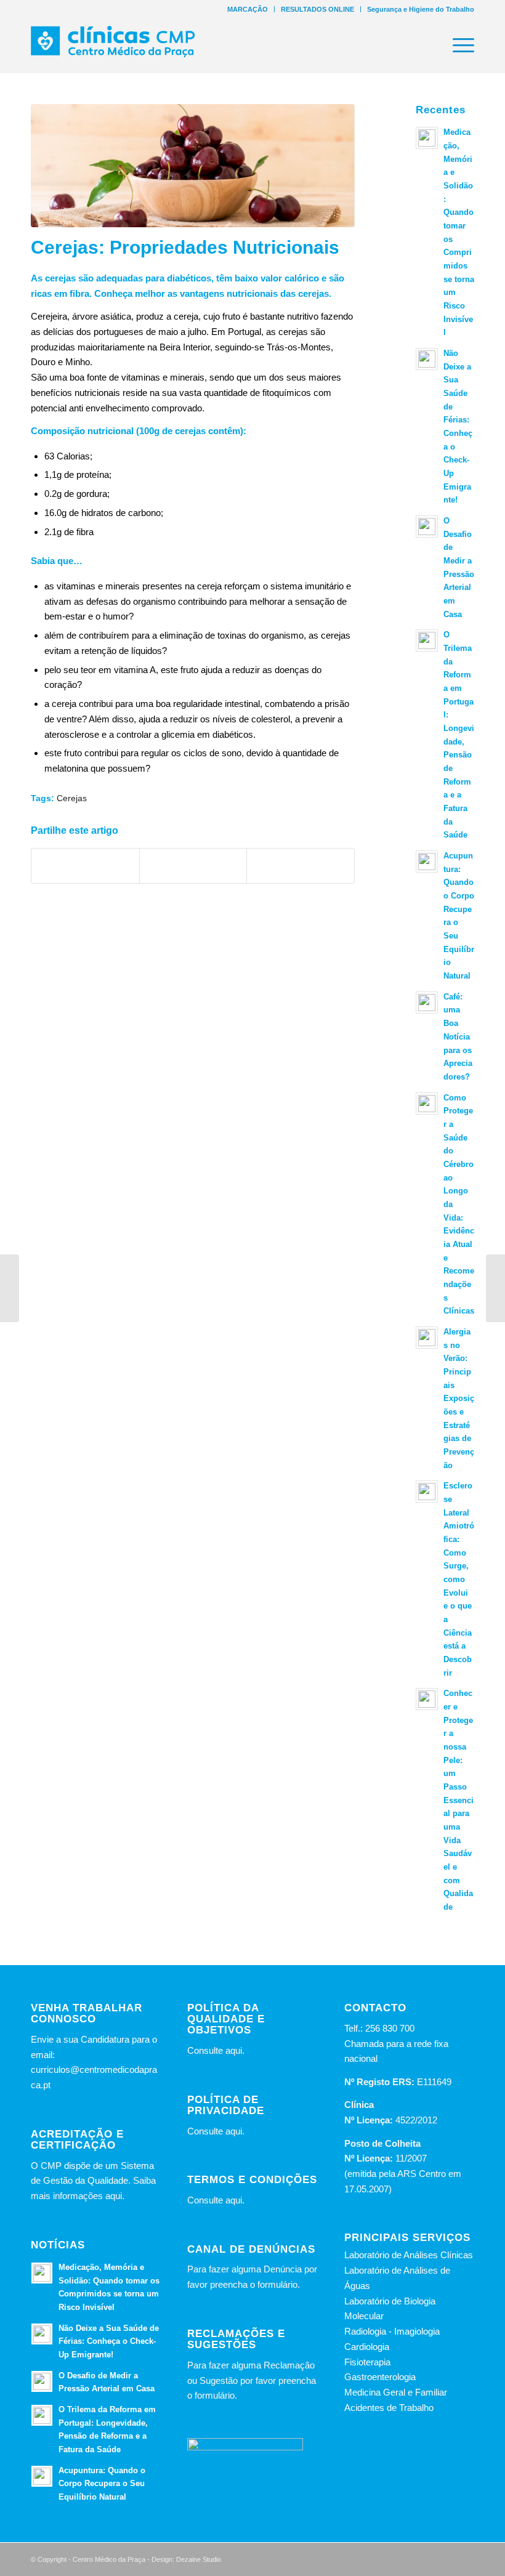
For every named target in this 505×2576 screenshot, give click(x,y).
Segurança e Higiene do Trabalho (421, 9)
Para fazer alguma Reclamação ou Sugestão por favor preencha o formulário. (252, 2380)
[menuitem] (248, 9)
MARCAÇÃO (248, 9)
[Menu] (457, 46)
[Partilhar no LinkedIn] (301, 866)
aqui (234, 2050)
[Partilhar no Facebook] (85, 866)
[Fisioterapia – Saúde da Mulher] (10, 1288)
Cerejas (72, 798)
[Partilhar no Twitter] (193, 866)
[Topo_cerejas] (193, 166)
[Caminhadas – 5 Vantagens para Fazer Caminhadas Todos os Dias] (495, 1288)
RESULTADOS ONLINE (317, 9)
